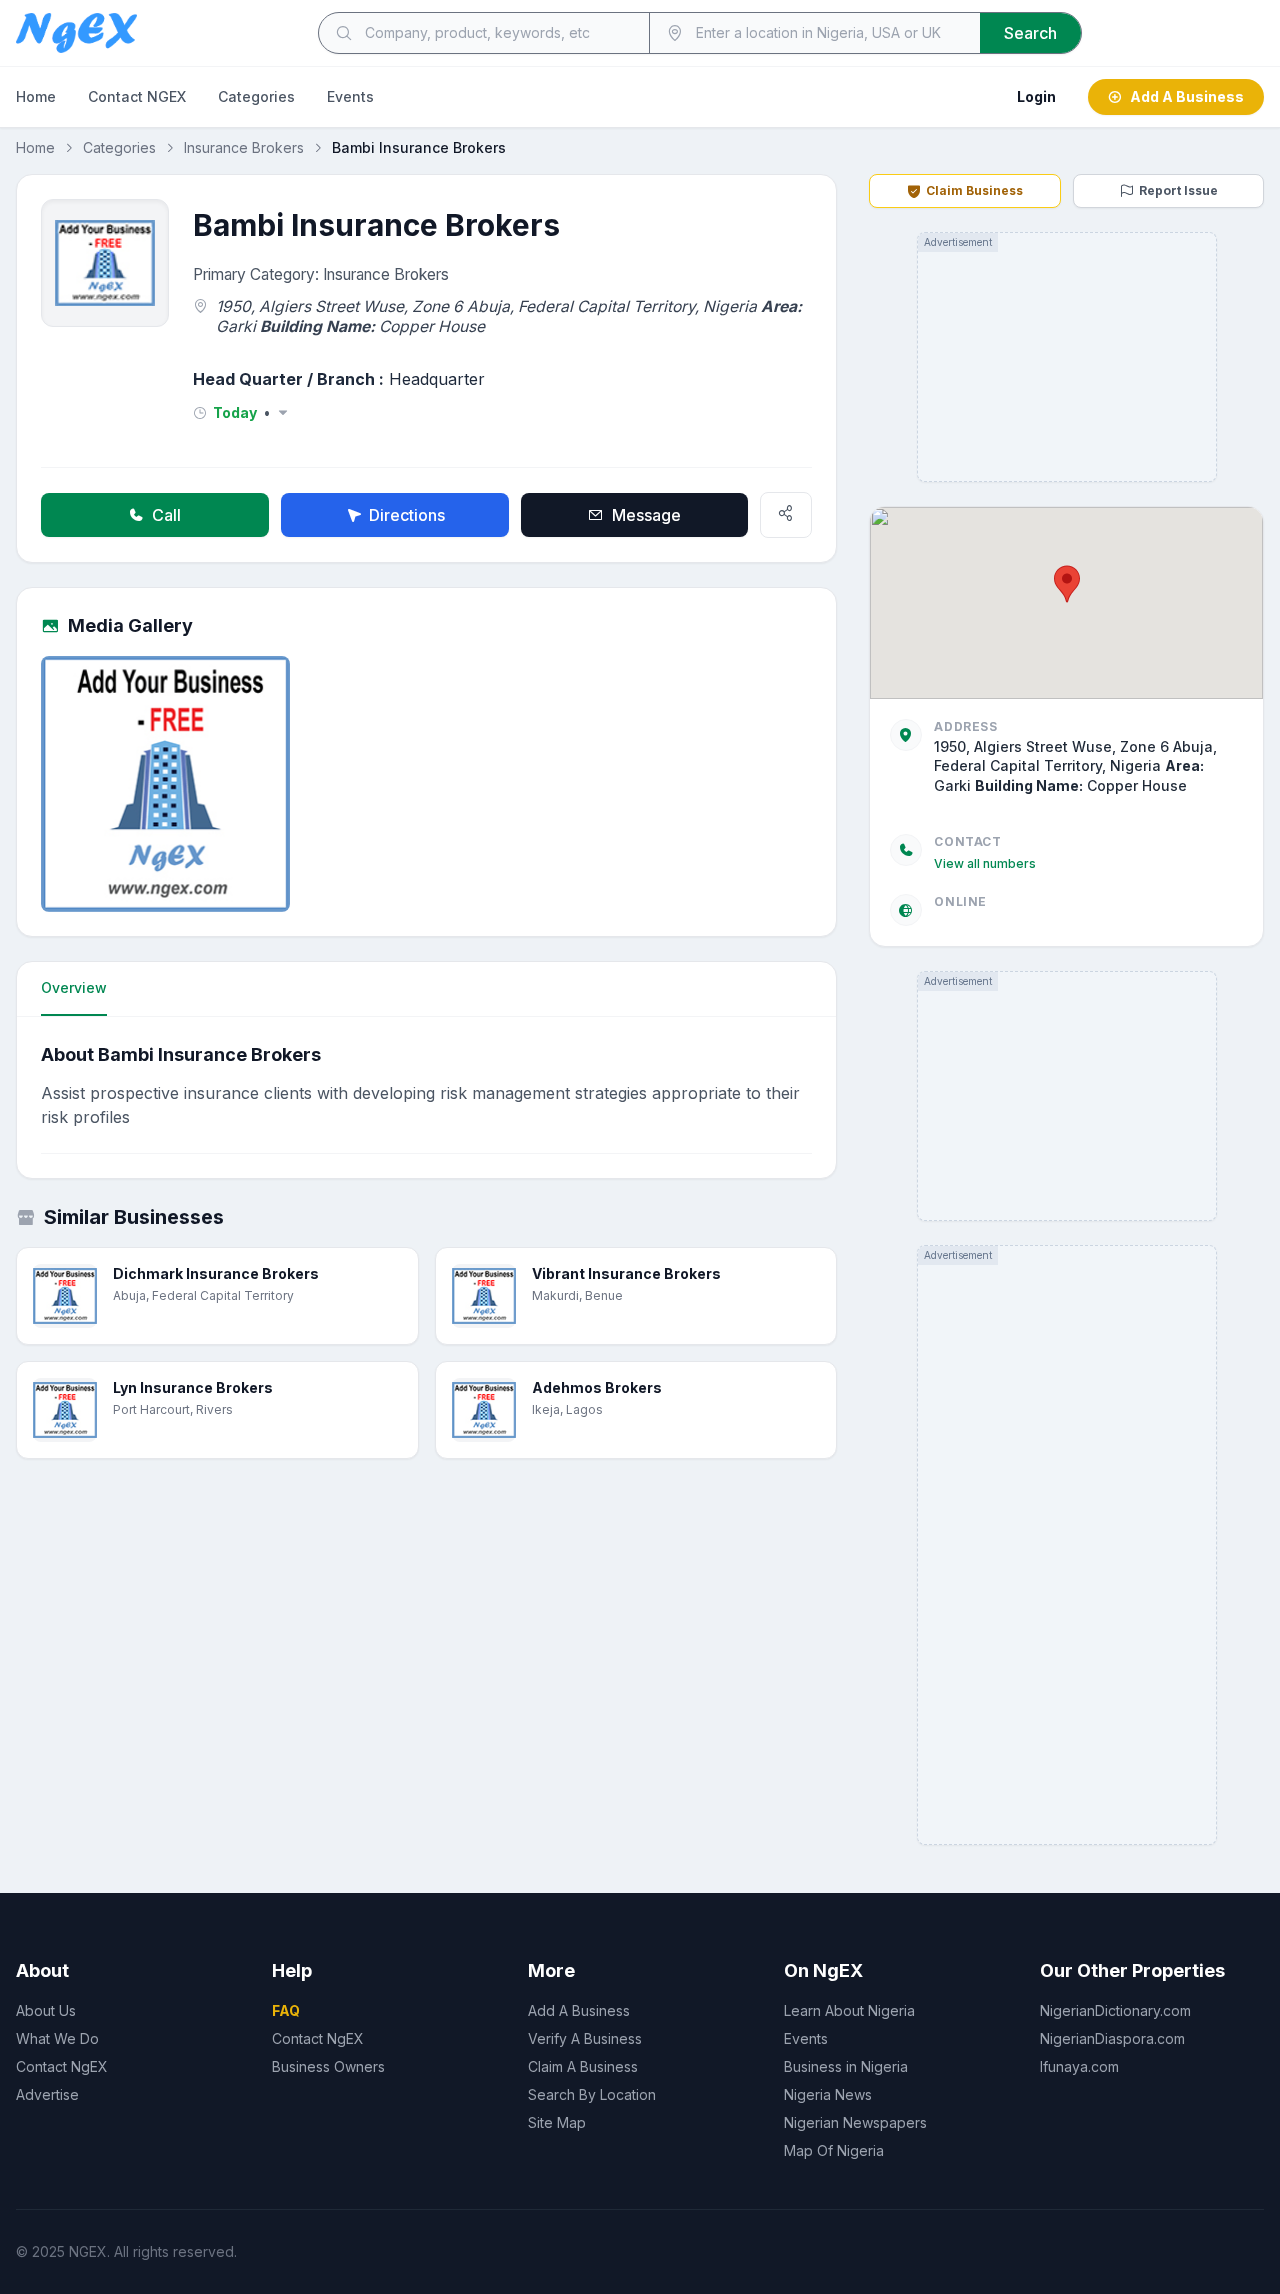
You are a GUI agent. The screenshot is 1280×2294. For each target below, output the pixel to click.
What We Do (57, 2038)
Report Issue (1178, 190)
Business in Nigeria (846, 2066)
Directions (407, 515)
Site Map (557, 2122)
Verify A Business (585, 2038)
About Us (46, 2010)
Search (1030, 33)
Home (36, 96)
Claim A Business (583, 2066)
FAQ (286, 2010)
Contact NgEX (62, 2066)
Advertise (47, 2094)
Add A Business (1187, 96)
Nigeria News (828, 2094)
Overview (74, 987)
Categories (256, 96)
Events (350, 96)
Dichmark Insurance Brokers (216, 1273)
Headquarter (437, 379)
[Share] (786, 515)
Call (166, 515)
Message (646, 515)
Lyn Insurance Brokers (193, 1387)
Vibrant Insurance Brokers (626, 1273)
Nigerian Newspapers (855, 2122)
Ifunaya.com (1079, 2066)
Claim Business (974, 190)
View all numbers (985, 863)
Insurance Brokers (244, 147)
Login (1036, 96)
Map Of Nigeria (834, 2150)
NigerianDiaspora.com (1112, 2038)
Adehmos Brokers (597, 1387)
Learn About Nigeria (849, 2010)
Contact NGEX (137, 96)
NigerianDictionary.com (1115, 2010)
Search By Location (592, 2094)
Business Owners (328, 2066)
